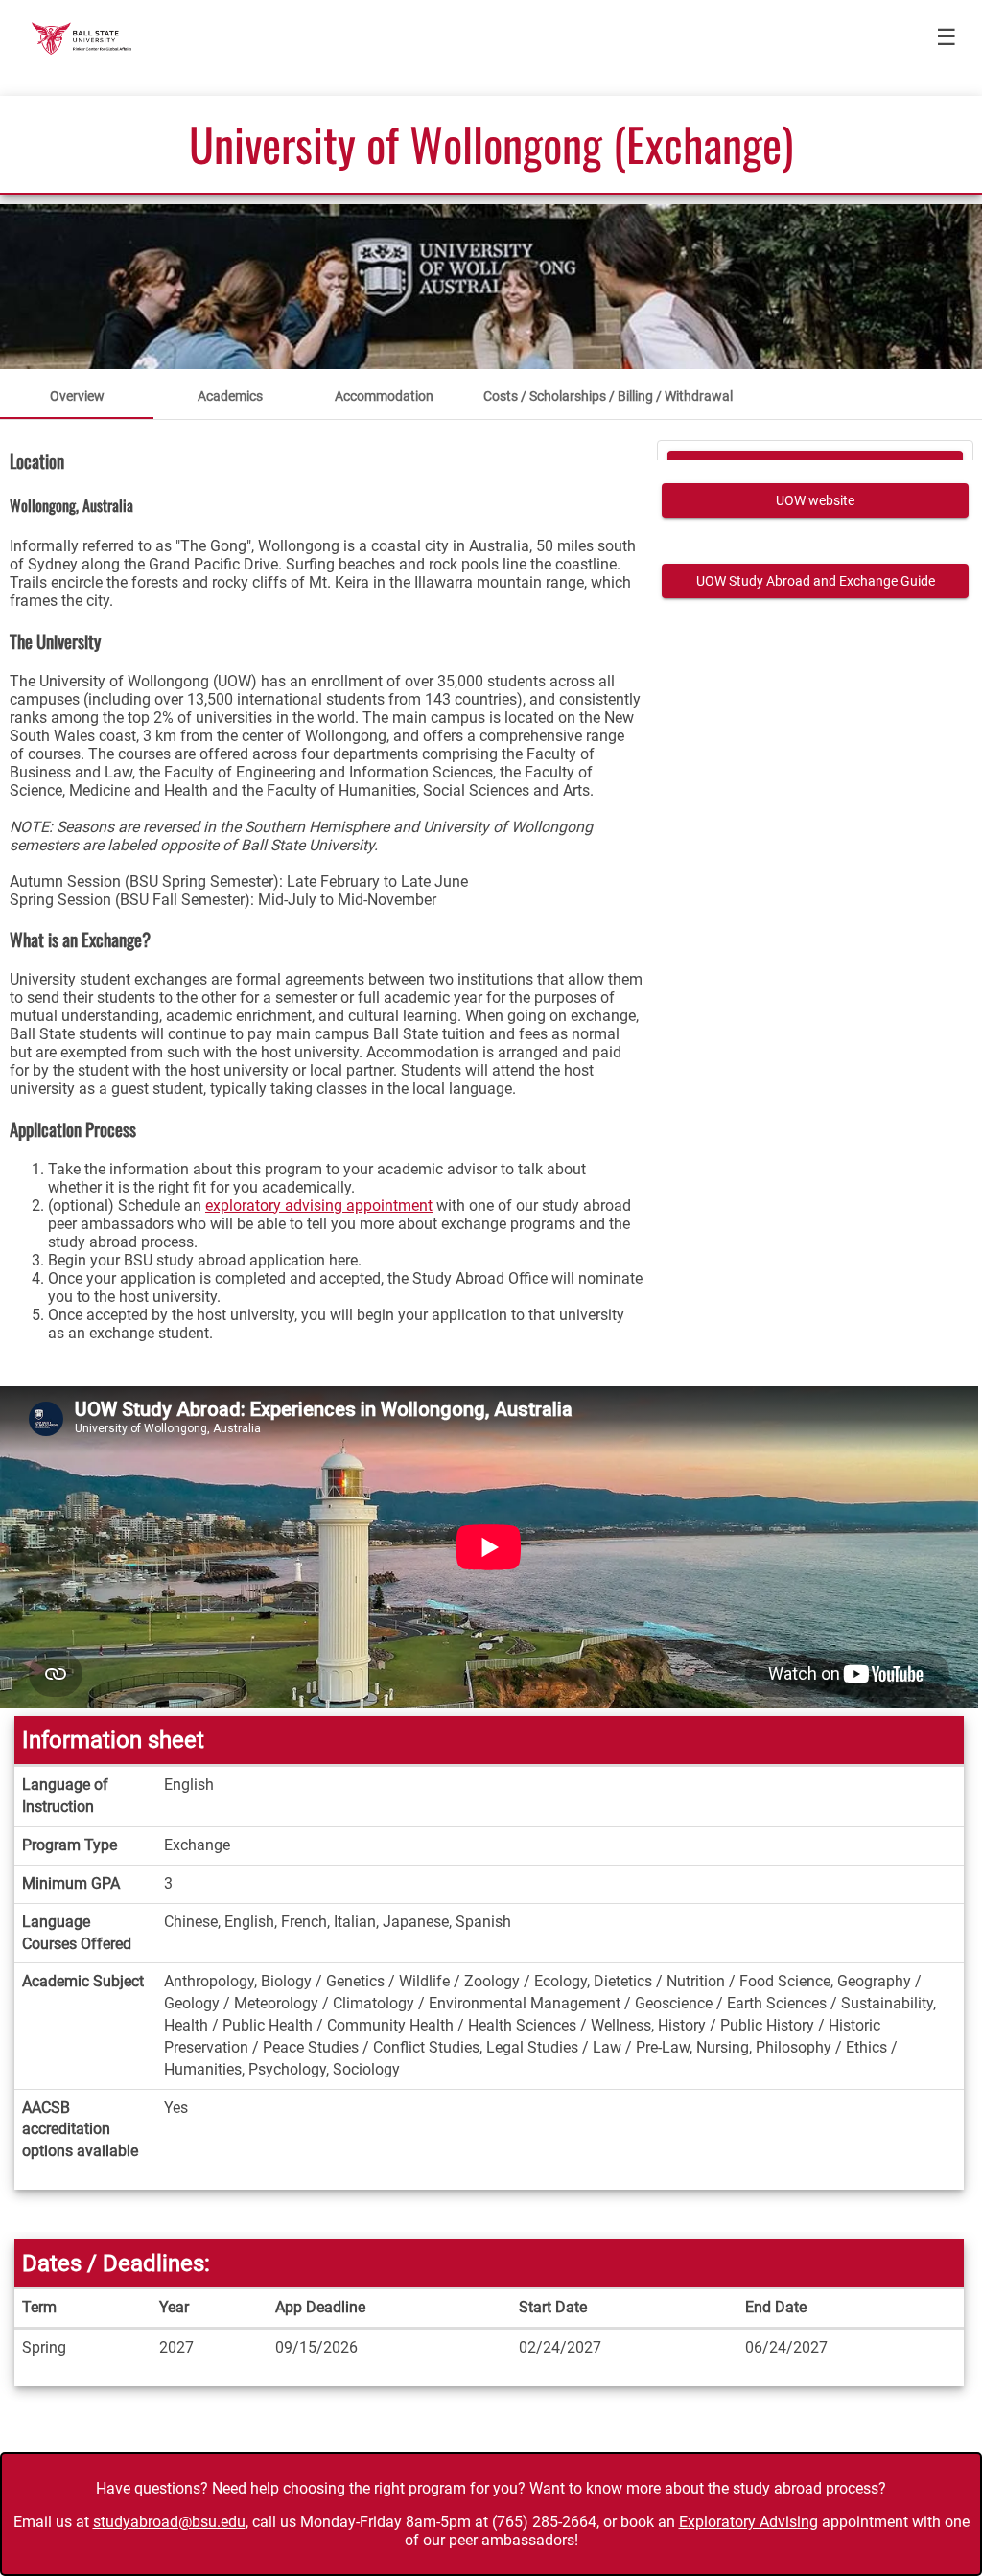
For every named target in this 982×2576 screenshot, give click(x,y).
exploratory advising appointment (319, 1206)
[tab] (77, 396)
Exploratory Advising (748, 2522)
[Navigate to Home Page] (82, 38)
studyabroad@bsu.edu (169, 2522)
